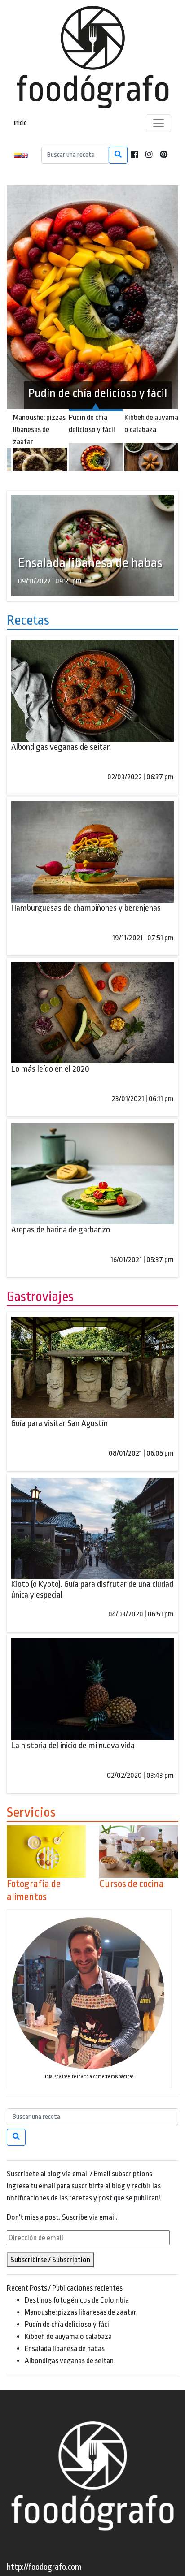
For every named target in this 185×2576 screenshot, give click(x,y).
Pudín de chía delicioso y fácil (68, 2324)
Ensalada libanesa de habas (65, 2349)
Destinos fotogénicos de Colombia (77, 2300)
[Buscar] (118, 155)
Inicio (20, 123)
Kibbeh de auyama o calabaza (68, 2336)
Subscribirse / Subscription (50, 2260)
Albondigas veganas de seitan (69, 2361)
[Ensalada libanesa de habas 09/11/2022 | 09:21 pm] (92, 545)
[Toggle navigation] (159, 123)
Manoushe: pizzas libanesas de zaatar (81, 2312)
